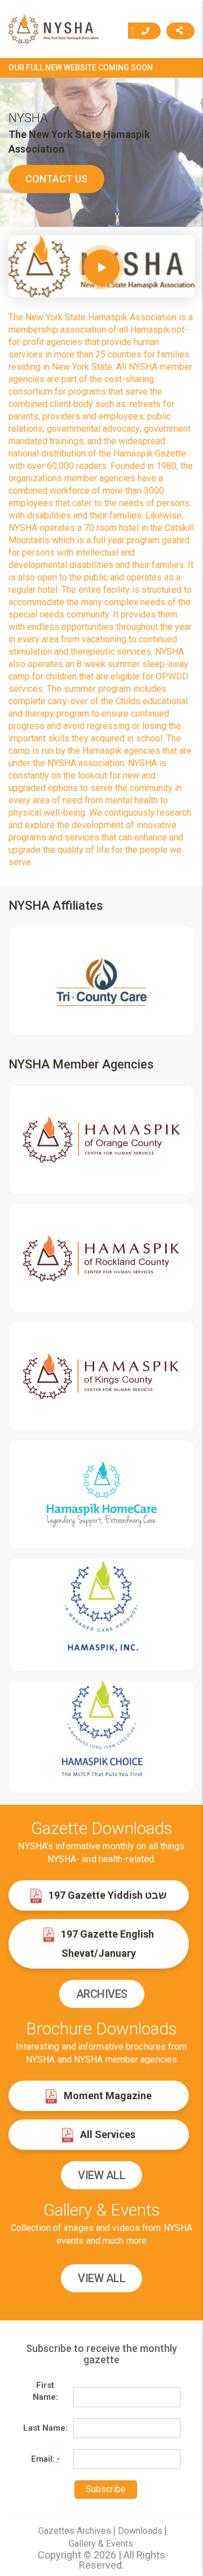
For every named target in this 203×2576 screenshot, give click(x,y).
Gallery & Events (101, 2544)
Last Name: (45, 2428)
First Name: (45, 2391)
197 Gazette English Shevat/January (106, 1944)
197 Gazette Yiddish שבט (107, 1895)
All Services (107, 2134)
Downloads (140, 2531)
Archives (102, 1994)
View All (101, 2175)
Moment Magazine (107, 2096)
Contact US (56, 179)
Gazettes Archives (75, 2531)
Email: (45, 2459)
